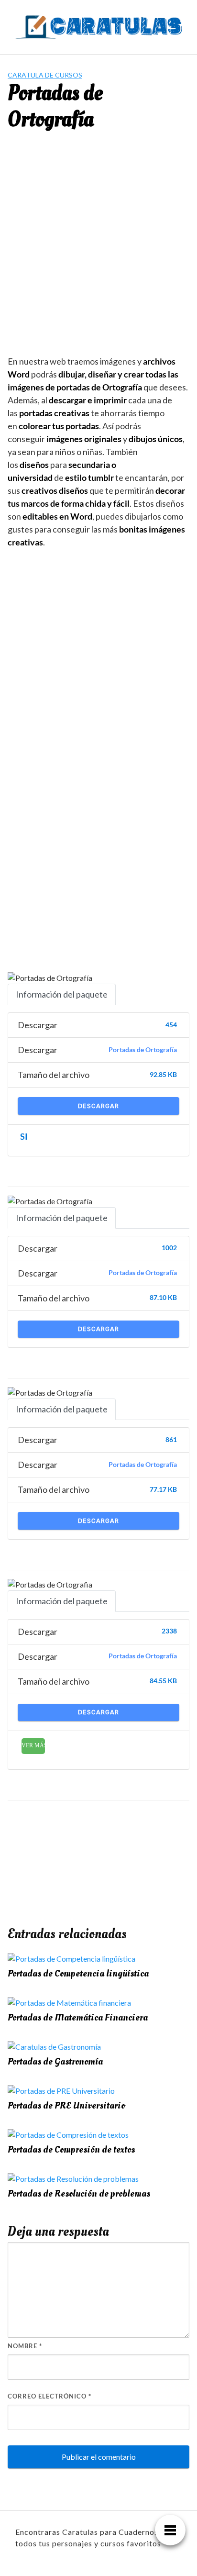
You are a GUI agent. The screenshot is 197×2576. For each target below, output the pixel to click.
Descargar (98, 1106)
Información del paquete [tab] (62, 994)
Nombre (25, 2346)
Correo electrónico (49, 2396)
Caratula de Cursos (45, 75)
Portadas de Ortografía (143, 1050)
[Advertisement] (98, 251)
